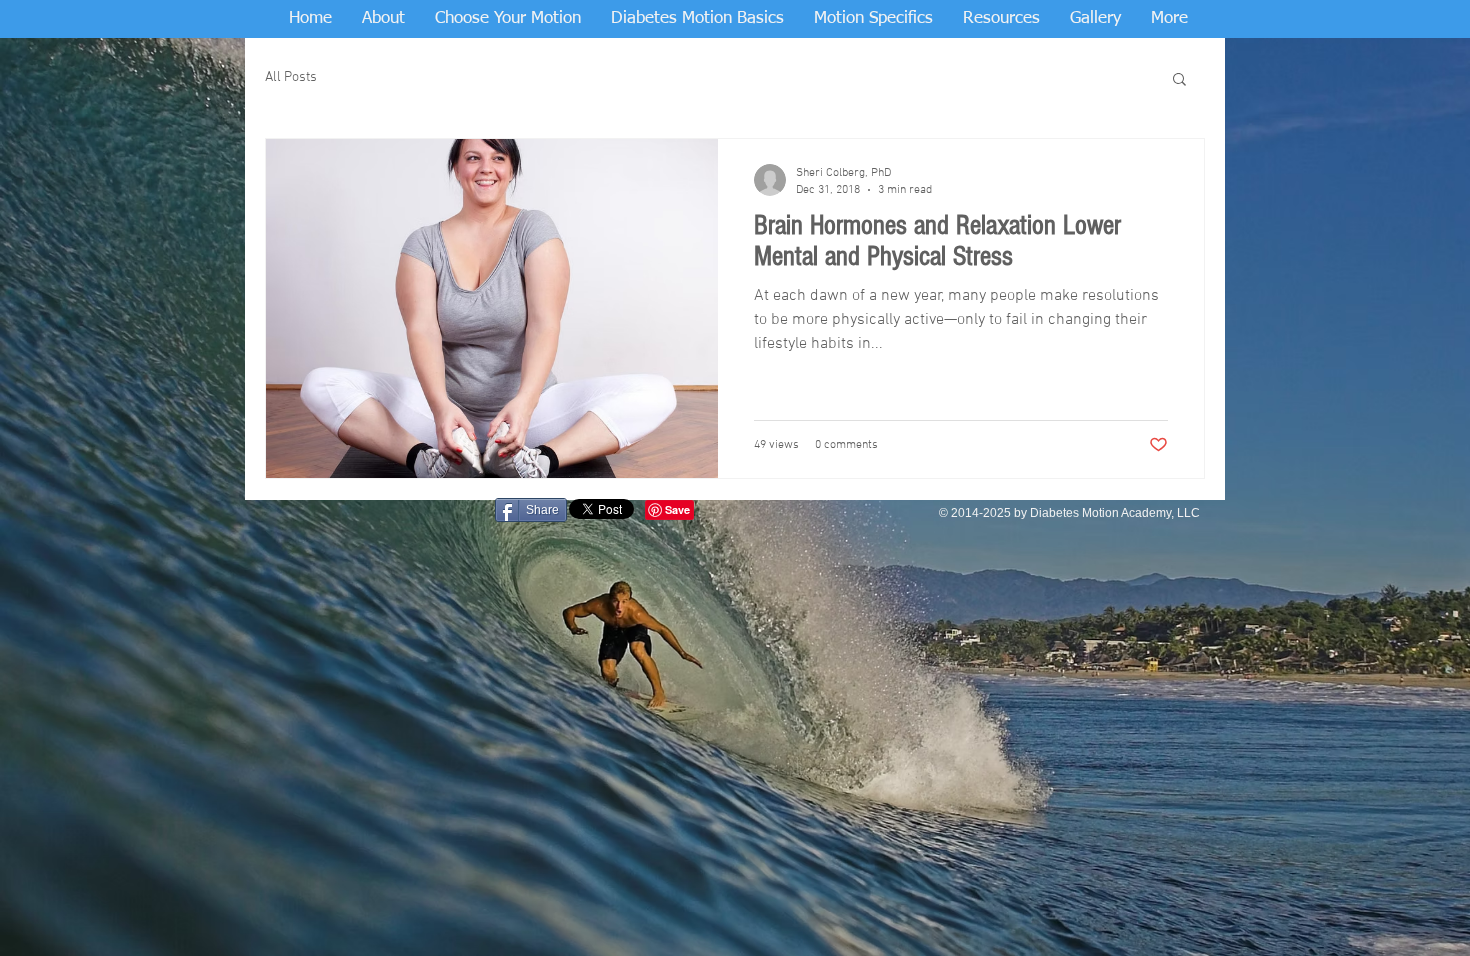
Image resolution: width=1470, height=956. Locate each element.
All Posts (291, 77)
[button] (1179, 80)
